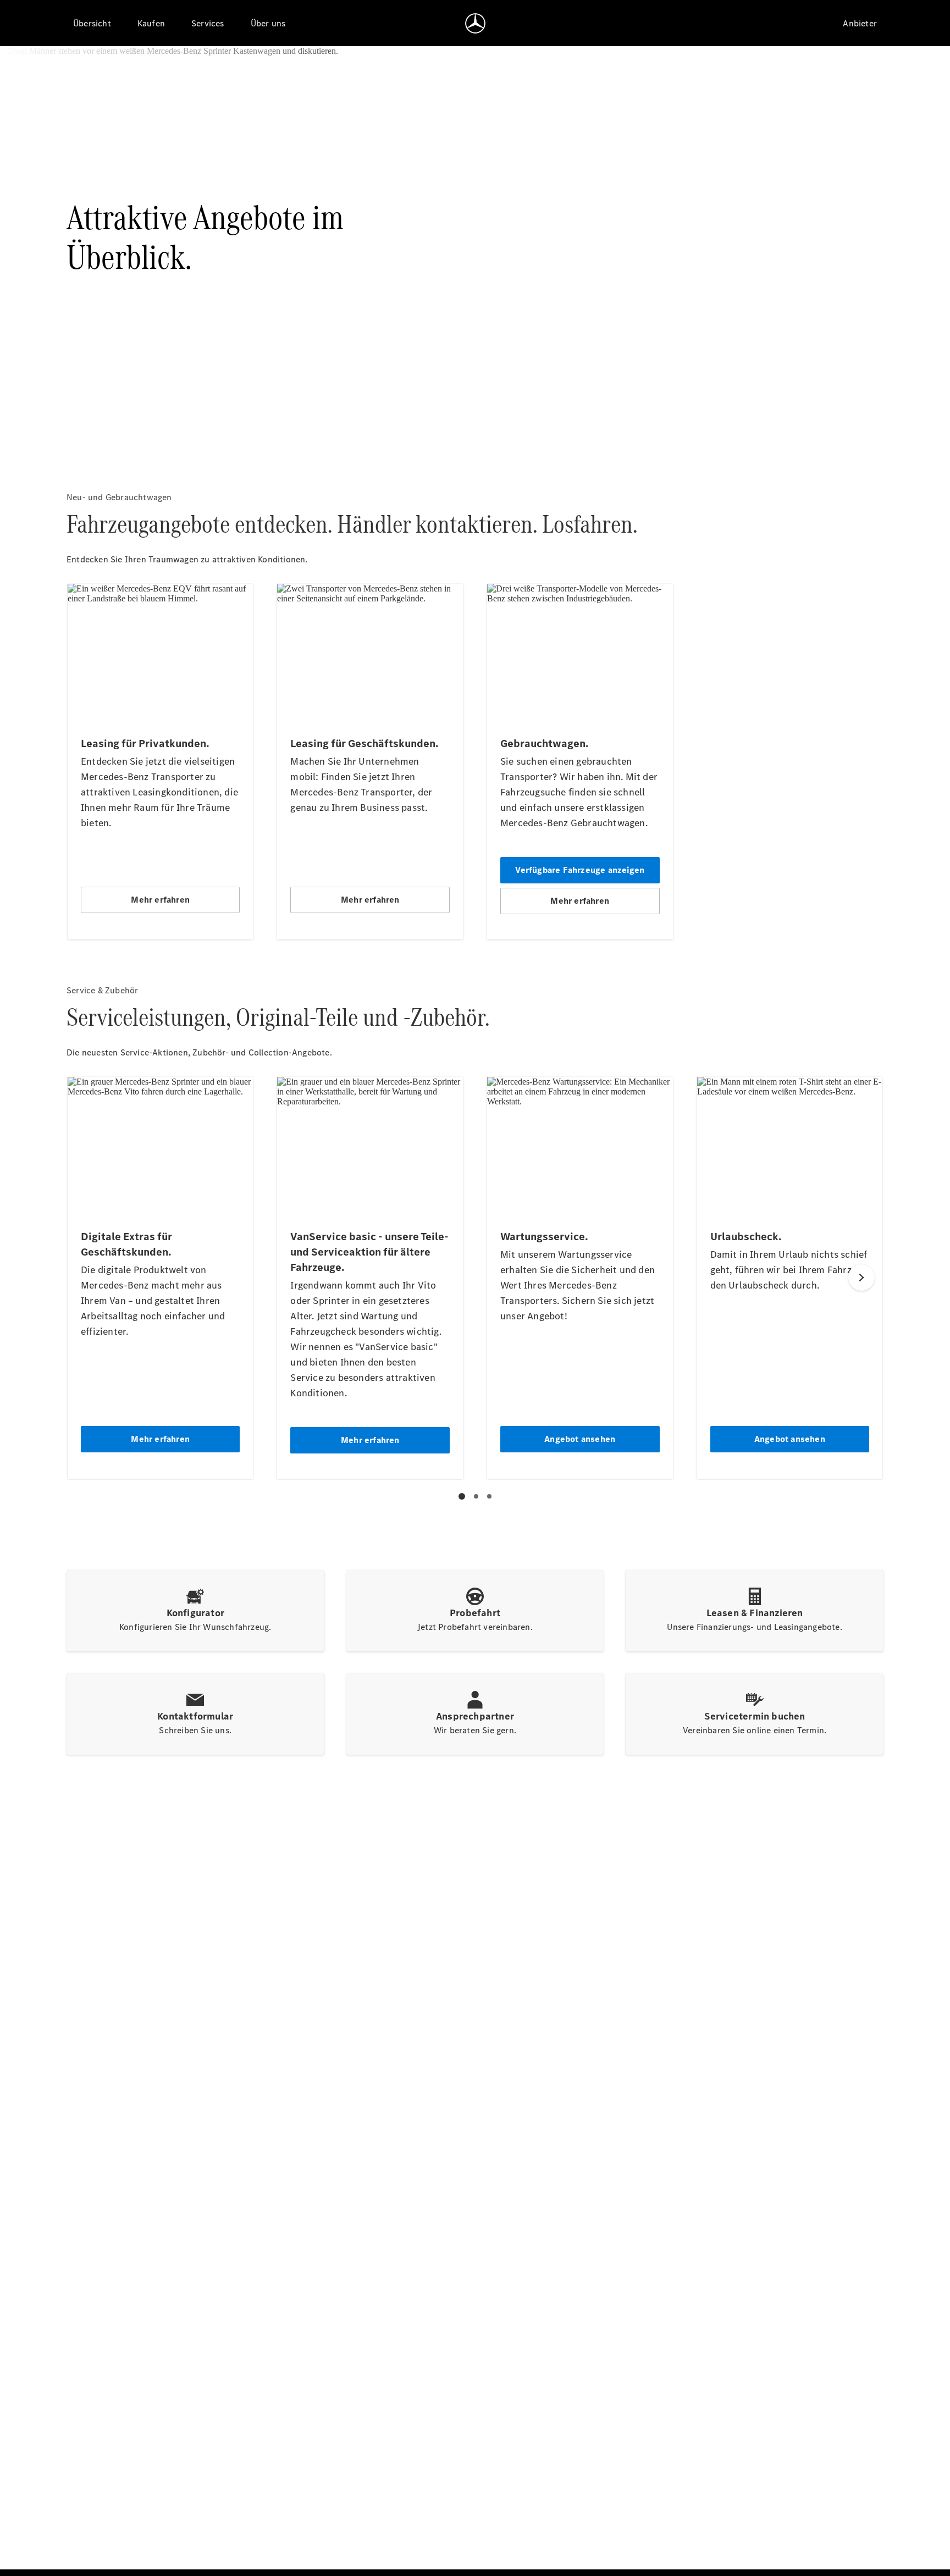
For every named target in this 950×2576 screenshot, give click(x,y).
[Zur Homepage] (475, 23)
